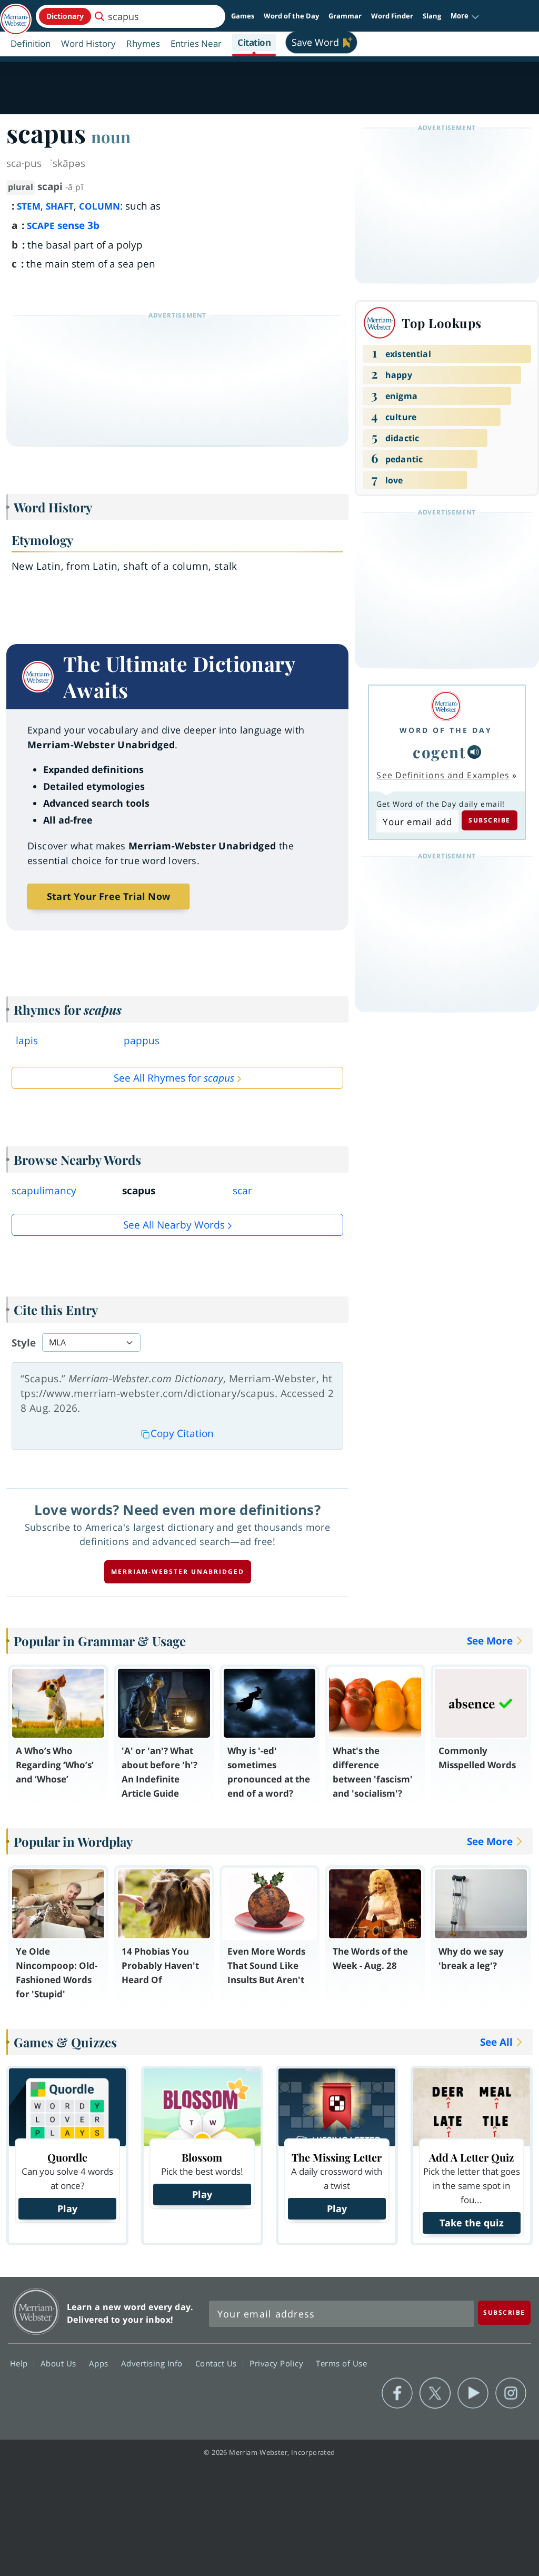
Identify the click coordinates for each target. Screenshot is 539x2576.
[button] (465, 16)
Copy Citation (182, 1433)
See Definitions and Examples (443, 775)
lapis (27, 1041)
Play (67, 2208)
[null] (474, 752)
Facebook (397, 2393)
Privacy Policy (278, 2363)
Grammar (345, 16)
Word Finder (392, 16)
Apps (100, 2363)
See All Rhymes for (174, 1078)
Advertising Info (153, 2363)
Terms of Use (341, 2363)
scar (242, 1191)
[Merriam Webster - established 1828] (16, 14)
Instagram (511, 2393)
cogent (439, 752)
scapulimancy (44, 1191)
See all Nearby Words (174, 1225)
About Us (60, 2363)
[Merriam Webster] (446, 706)
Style (24, 1343)
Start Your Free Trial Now (108, 896)
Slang (432, 16)
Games (243, 16)
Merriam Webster (36, 2311)
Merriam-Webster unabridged (178, 1572)
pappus (142, 1041)
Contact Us (217, 2363)
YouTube (473, 2393)
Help (20, 2363)
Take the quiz (472, 2223)
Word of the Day (291, 16)
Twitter (435, 2393)
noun (111, 136)
